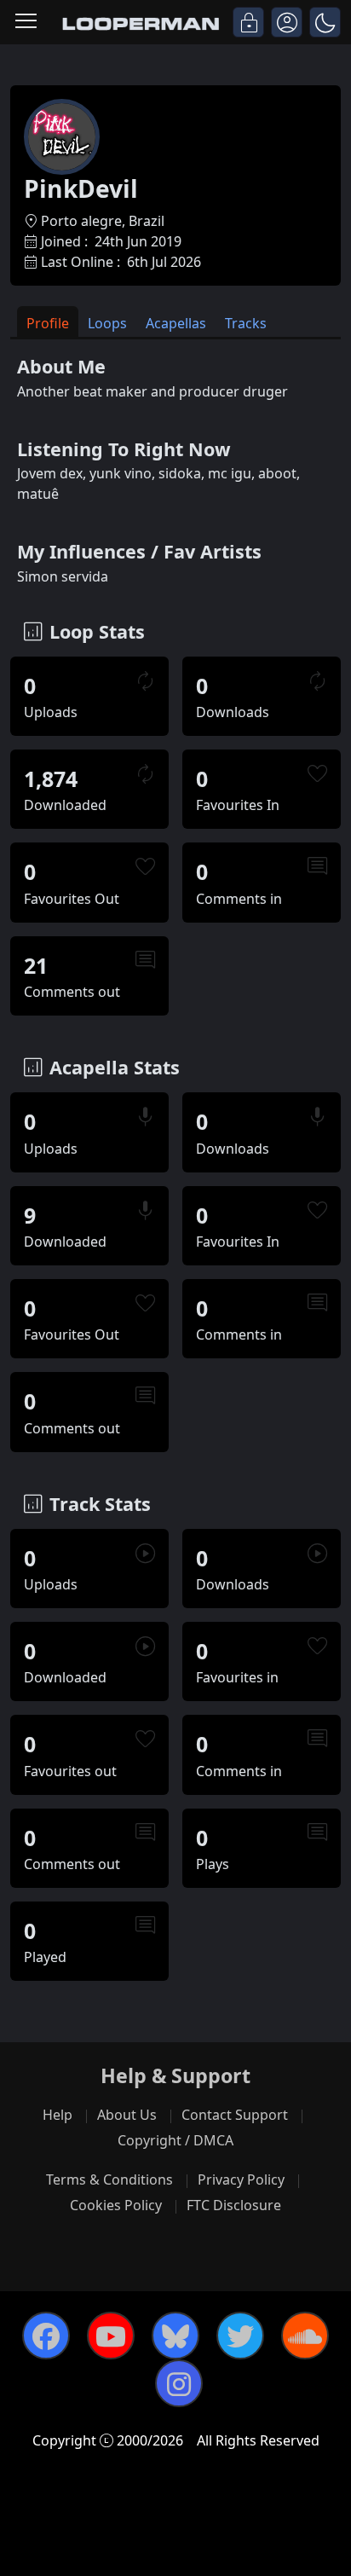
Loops (107, 323)
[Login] (248, 22)
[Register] (287, 22)
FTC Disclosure (234, 2205)
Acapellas (176, 323)
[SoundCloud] (305, 2336)
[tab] (48, 322)
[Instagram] (179, 2383)
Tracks (246, 323)
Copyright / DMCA (175, 2140)
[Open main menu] (26, 22)
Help (58, 2115)
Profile (48, 323)
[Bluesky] (175, 2336)
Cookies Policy (116, 2205)
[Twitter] (240, 2336)
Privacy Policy (241, 2179)
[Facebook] (46, 2336)
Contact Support (235, 2115)
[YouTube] (111, 2336)
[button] (325, 22)
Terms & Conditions (109, 2179)
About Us (127, 2115)
